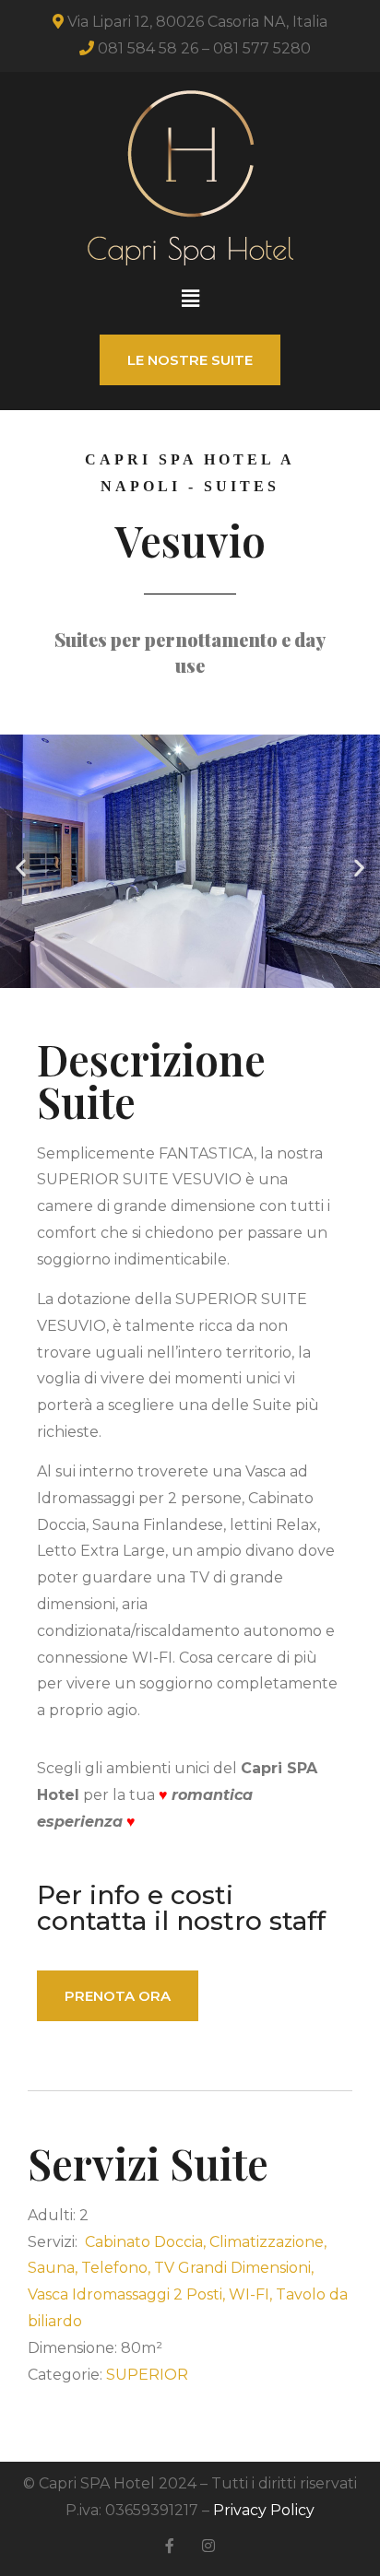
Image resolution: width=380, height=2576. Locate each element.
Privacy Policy (264, 2510)
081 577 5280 (262, 48)
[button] (190, 299)
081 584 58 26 (148, 48)
